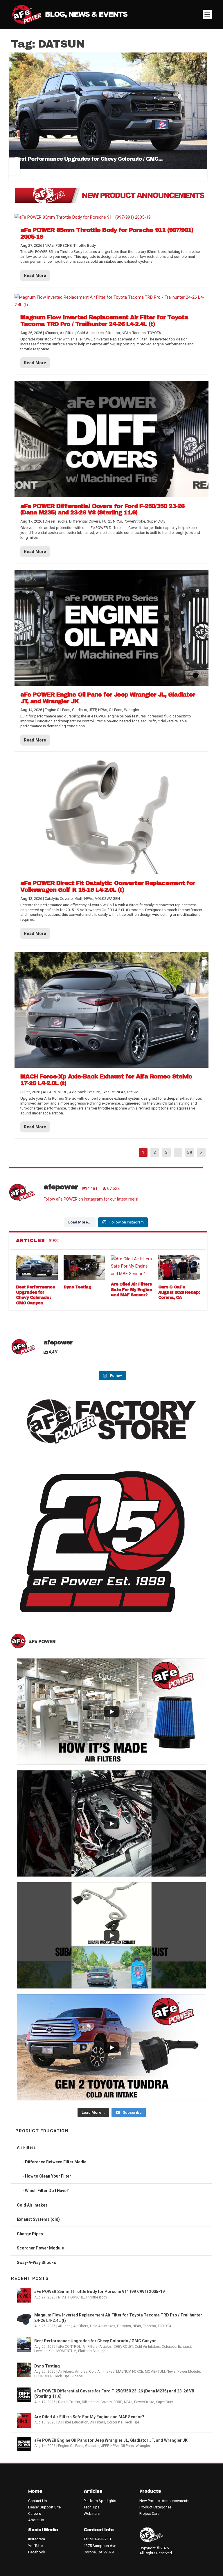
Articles (106, 2347)
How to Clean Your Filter (48, 2176)
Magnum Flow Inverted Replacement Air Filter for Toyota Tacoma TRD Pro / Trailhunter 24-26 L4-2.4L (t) (118, 2318)
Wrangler (143, 2446)
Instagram (37, 2539)
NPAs (62, 2297)
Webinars (92, 2514)
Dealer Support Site (44, 2507)
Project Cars (149, 2514)
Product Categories (155, 2507)
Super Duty (164, 2402)
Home (35, 2491)
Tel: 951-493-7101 (98, 2539)
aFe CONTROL (69, 2347)
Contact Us (37, 2501)
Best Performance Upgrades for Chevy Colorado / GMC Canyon (95, 2341)
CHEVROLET (123, 2347)
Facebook (37, 2552)
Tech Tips (62, 2376)
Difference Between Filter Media (56, 2162)
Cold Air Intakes (32, 2205)
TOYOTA (164, 2326)
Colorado (169, 2347)
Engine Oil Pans (71, 2446)
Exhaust (185, 2347)
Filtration (124, 2326)
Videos (77, 2376)
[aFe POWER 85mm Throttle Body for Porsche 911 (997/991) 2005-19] (111, 217)
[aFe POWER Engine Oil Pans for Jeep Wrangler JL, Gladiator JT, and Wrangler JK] (111, 628)
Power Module (189, 2372)
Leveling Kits (44, 2351)
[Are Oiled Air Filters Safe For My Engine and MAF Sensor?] (132, 1267)
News (171, 2372)
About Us (36, 2520)
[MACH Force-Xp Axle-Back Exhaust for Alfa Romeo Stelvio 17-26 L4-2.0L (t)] (111, 1010)
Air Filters (26, 2147)
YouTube (35, 2546)
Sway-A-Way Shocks (36, 2263)
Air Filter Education (73, 2422)
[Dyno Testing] (84, 1268)
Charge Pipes (30, 2234)
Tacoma (149, 2326)
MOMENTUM (66, 2351)
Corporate (115, 2422)
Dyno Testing (77, 1287)
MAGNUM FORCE (130, 2372)
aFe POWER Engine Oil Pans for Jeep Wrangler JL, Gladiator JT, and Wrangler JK (111, 2440)
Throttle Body (96, 2297)
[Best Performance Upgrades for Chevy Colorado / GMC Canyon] (37, 1268)
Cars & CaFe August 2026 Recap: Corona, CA (179, 1292)
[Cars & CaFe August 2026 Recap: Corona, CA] (179, 1268)
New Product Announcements (164, 2501)
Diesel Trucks (69, 2402)
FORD (118, 2402)
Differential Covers (97, 2402)
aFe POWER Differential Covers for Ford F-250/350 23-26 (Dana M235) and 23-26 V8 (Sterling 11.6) (114, 2394)
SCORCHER (43, 2376)
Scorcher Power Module (40, 2248)
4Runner (65, 2326)
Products (150, 2491)
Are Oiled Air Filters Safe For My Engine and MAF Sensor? (131, 1289)
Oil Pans (127, 2446)
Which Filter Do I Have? (47, 2191)
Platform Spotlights (93, 2351)
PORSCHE (76, 2297)
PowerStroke (144, 2402)
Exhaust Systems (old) (38, 2219)
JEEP (105, 2446)
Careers (35, 2514)
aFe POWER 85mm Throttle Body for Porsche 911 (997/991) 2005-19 (99, 2292)
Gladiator (92, 2446)
